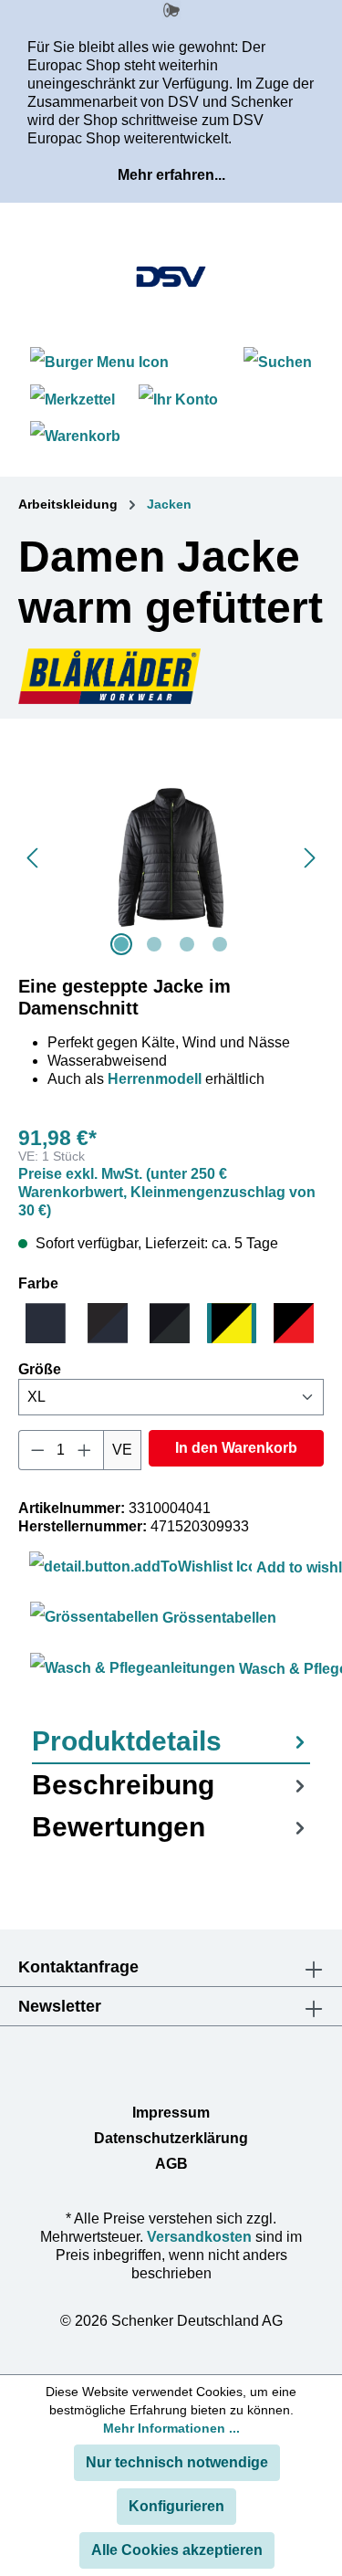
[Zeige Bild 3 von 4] (187, 944)
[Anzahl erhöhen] (85, 1450)
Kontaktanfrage (78, 1967)
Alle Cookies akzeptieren (177, 2550)
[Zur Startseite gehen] (171, 277)
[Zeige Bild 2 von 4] (154, 944)
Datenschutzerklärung (171, 2138)
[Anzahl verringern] (37, 1450)
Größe (40, 1369)
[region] (171, 858)
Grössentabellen (218, 1618)
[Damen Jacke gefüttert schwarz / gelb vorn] (171, 858)
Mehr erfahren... (171, 175)
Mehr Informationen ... (171, 2428)
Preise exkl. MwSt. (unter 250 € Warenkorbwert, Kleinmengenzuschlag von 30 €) (167, 1192)
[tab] (171, 1742)
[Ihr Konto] (178, 400)
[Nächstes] (310, 858)
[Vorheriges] (32, 858)
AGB (171, 2164)
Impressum (171, 2113)
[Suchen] (278, 362)
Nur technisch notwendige (177, 2462)
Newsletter (60, 2006)
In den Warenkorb (236, 1448)
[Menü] (102, 362)
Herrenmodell (155, 1079)
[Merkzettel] (73, 400)
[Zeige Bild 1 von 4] (121, 944)
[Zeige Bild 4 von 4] (220, 944)
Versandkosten (199, 2237)
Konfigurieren (176, 2506)
